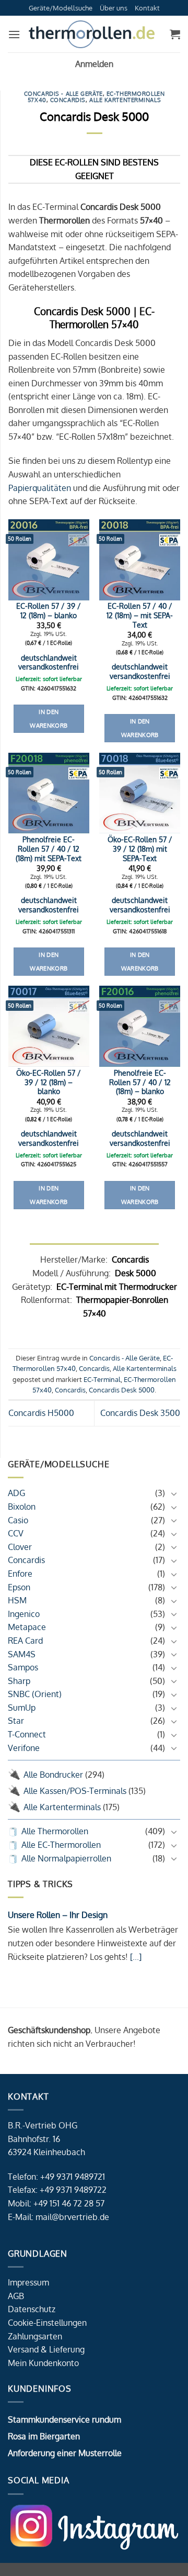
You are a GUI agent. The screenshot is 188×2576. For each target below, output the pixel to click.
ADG (16, 1493)
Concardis (26, 1560)
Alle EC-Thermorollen (61, 1845)
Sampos (23, 1667)
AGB (16, 2296)
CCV (16, 1533)
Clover (20, 1547)
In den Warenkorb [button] (49, 719)
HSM (17, 1600)
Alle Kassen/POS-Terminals (75, 1791)
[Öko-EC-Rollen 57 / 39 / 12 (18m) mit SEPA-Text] (140, 793)
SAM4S (22, 1654)
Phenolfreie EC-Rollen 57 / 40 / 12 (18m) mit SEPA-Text (49, 849)
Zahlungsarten (35, 2336)
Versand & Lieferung (46, 2349)
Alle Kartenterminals (62, 1807)
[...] (135, 1957)
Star (16, 1721)
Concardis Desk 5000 (122, 1390)
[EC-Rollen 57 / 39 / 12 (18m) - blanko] (49, 560)
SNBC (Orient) (35, 1694)
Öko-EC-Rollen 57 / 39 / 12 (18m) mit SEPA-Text (140, 849)
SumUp (22, 1708)
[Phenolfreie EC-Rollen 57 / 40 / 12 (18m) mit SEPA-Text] (49, 793)
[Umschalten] (174, 1493)
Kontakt (147, 8)
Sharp (19, 1681)
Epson (19, 1587)
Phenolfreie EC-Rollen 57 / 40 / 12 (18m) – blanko (140, 1082)
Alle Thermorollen (55, 1831)
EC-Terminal (102, 1379)
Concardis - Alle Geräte (63, 93)
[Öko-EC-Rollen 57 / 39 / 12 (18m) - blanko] (49, 1026)
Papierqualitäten (40, 488)
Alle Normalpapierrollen (66, 1858)
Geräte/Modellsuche (61, 8)
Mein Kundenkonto (43, 2363)
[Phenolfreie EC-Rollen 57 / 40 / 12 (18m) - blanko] (140, 1026)
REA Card (25, 1641)
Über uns (114, 8)
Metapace (27, 1627)
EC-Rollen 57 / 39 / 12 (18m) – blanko (49, 611)
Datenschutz (32, 2309)
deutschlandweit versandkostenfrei (49, 662)
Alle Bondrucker (53, 1775)
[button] (14, 34)
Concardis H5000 (41, 1413)
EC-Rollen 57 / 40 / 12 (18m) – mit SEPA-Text (140, 615)
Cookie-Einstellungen (47, 2323)
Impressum (28, 2282)
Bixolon (22, 1507)
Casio (18, 1520)
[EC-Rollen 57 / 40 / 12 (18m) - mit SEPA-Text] (140, 560)
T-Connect (27, 1734)
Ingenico (24, 1614)
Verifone (24, 1748)
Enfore (20, 1574)
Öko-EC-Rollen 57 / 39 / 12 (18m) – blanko (49, 1082)
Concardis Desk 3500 (140, 1413)
